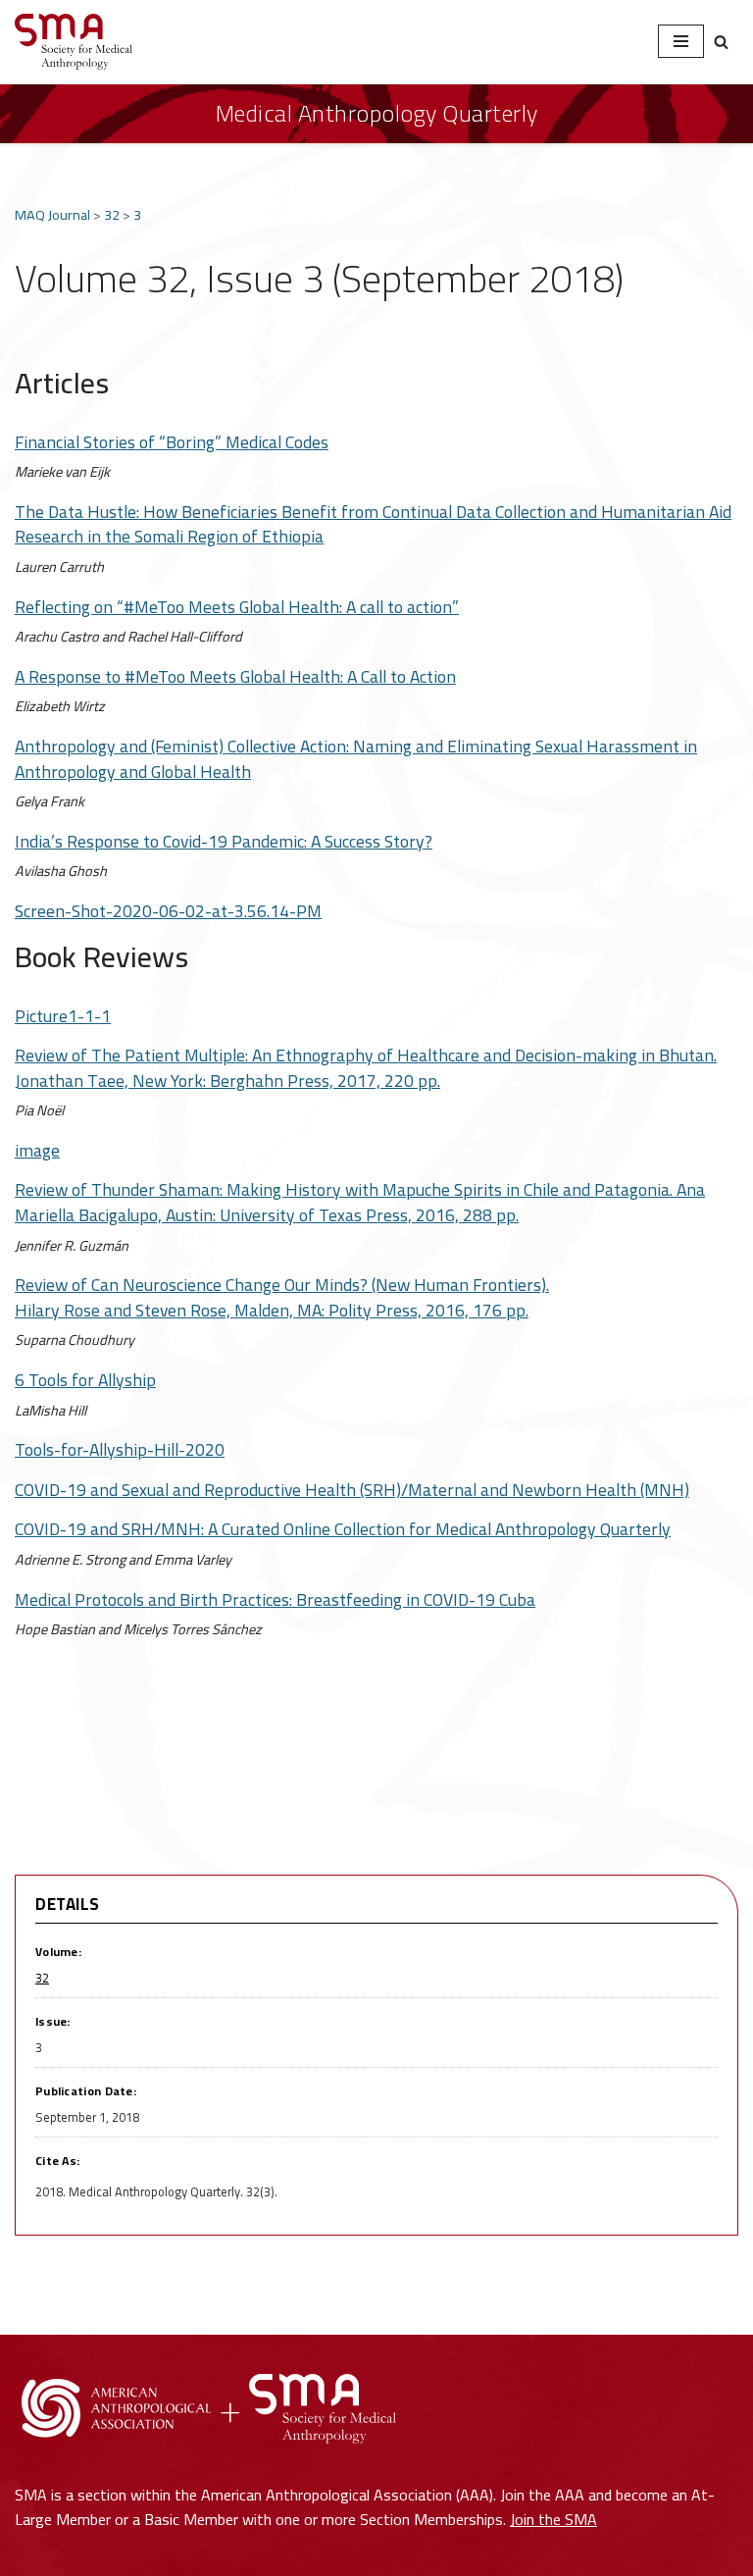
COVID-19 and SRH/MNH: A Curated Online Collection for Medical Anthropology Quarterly (343, 1529)
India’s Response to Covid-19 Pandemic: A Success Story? (224, 841)
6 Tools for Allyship (85, 1380)
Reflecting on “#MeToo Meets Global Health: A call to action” (237, 607)
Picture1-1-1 (63, 1016)
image (37, 1150)
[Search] (721, 42)
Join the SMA (553, 2519)
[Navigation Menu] (681, 41)
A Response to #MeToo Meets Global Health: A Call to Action (235, 676)
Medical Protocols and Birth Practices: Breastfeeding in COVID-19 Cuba (275, 1599)
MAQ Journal (52, 214)
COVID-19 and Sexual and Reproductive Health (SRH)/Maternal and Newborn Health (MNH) (352, 1490)
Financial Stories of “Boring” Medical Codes (172, 442)
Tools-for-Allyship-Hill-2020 (120, 1449)
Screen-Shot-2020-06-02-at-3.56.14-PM (168, 911)
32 (112, 214)
